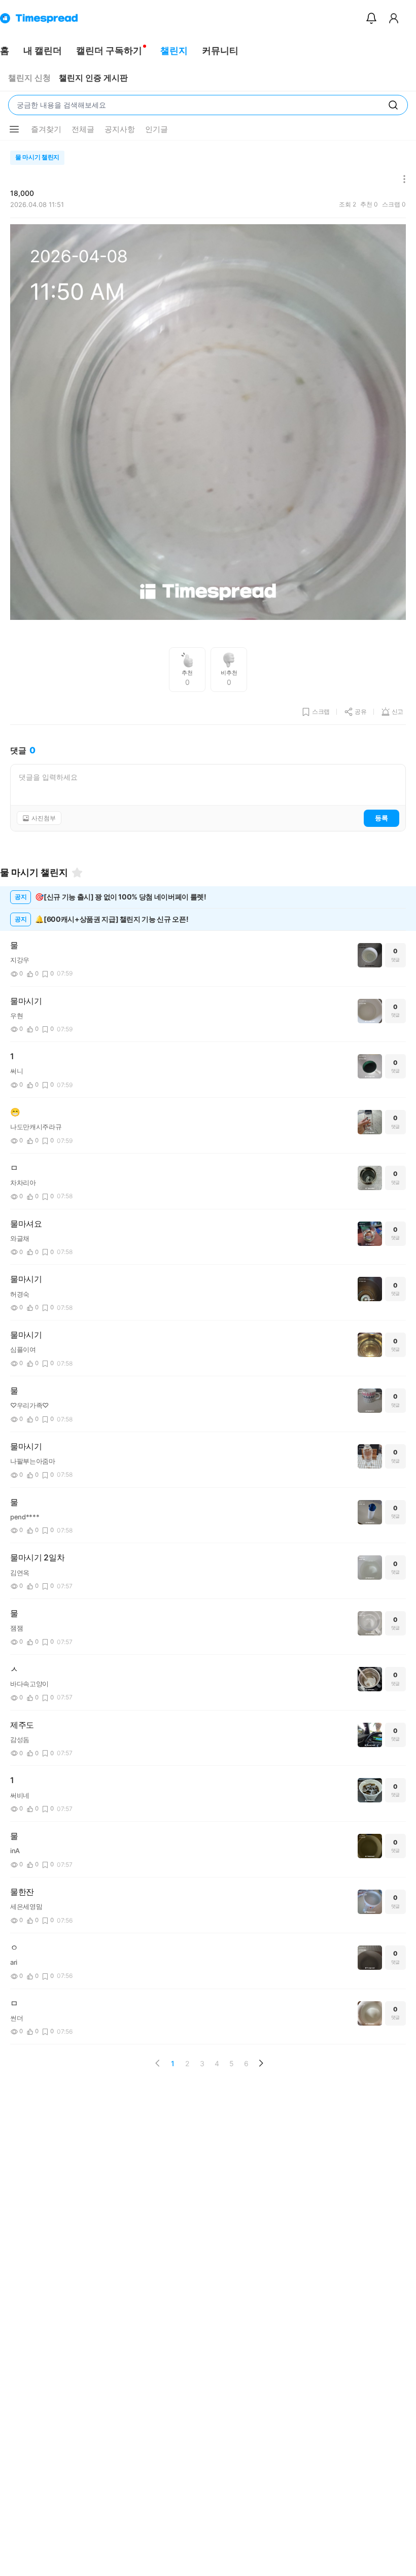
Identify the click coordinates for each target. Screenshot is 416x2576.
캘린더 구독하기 (109, 50)
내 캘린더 (43, 50)
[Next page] (261, 2063)
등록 (382, 818)
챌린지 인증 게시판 (93, 78)
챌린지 (174, 50)
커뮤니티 (220, 50)
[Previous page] (158, 2063)
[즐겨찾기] (77, 873)
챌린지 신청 (29, 78)
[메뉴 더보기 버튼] (14, 129)
